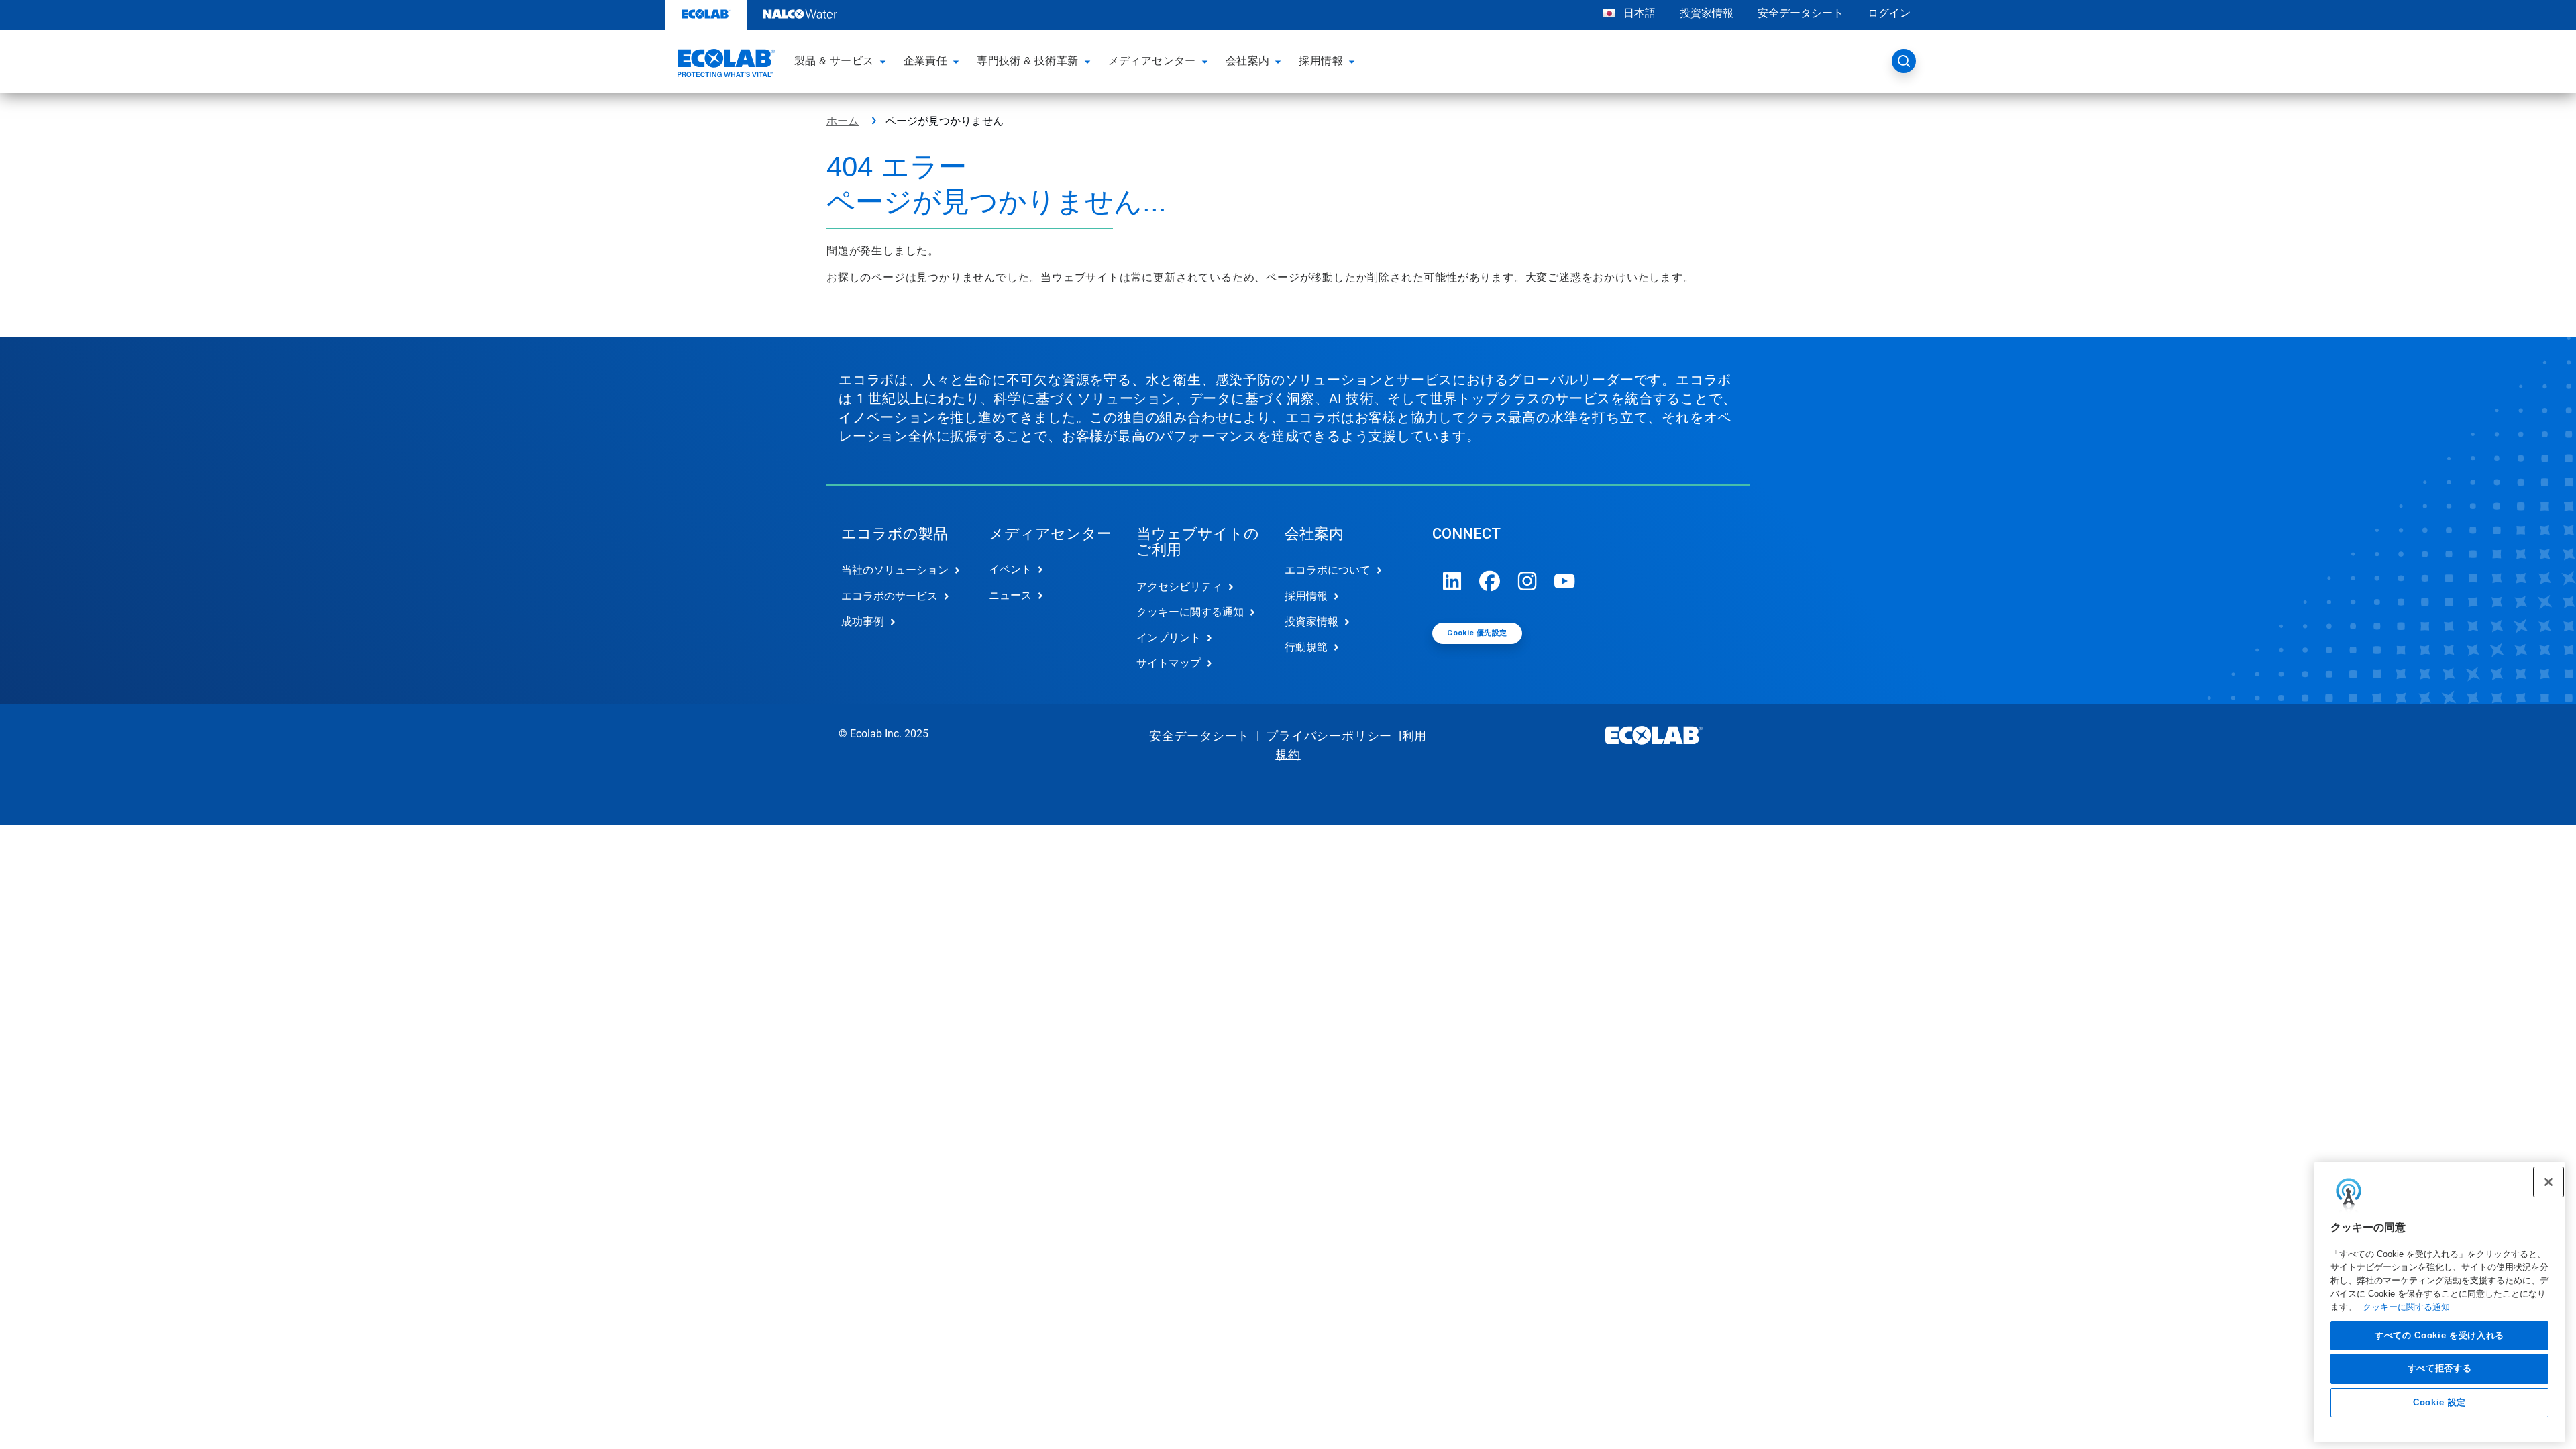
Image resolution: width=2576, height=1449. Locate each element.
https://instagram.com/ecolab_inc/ (1527, 581)
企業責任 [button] (926, 61)
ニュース (1010, 595)
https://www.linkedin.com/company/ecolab (1452, 581)
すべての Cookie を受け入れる (2439, 1335)
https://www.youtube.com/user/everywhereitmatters (1565, 581)
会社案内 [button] (1248, 61)
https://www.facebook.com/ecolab (1490, 581)
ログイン (1889, 13)
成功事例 (863, 622)
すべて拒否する (2440, 1369)
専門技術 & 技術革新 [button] (1027, 61)
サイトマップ (1169, 663)
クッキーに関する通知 (2406, 1307)
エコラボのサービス (890, 596)
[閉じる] (2548, 1182)
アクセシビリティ (1179, 587)
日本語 (1640, 13)
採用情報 (1306, 596)
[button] (885, 61)
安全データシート (1801, 13)
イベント (1010, 569)
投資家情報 (1707, 13)
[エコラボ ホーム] (724, 65)
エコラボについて (1328, 570)
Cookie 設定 (2439, 1403)
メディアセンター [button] (1152, 61)
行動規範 (1306, 647)
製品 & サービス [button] (834, 61)
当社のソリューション (895, 570)
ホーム (843, 121)
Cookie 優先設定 (1477, 633)
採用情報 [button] (1321, 61)
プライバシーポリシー (1329, 736)
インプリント (1169, 638)
